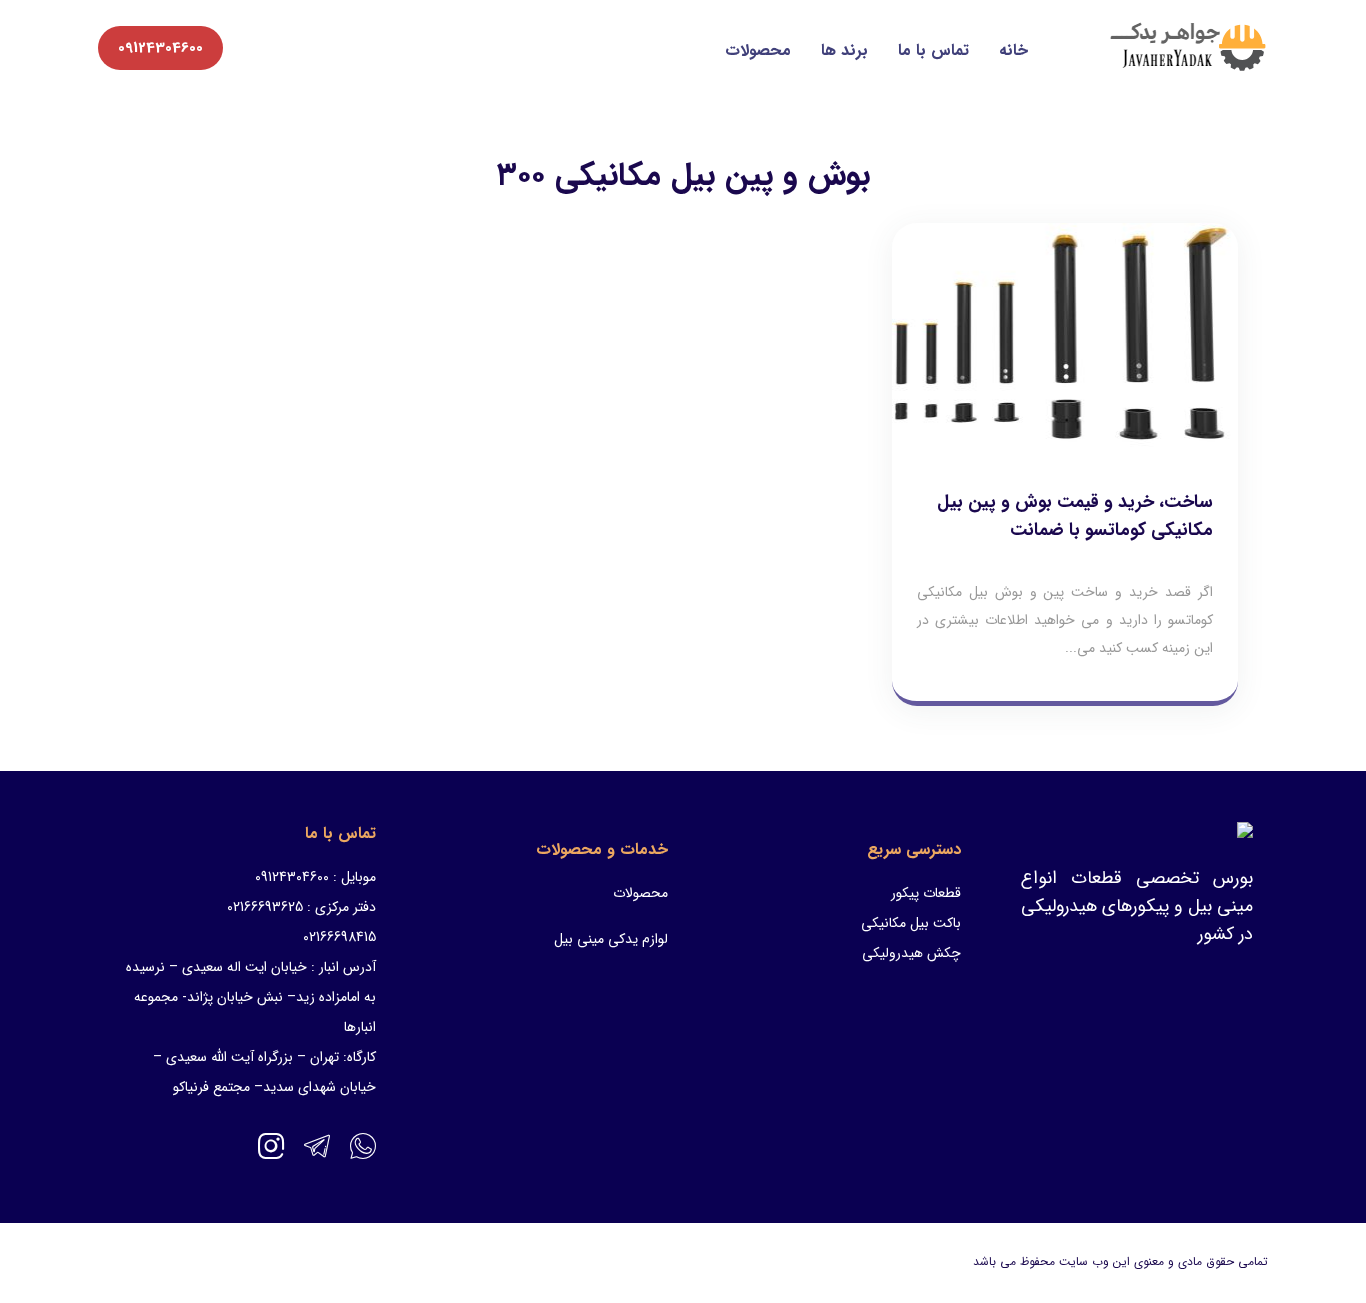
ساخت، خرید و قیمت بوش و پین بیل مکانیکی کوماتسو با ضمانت (1075, 516)
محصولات (758, 50)
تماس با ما (933, 50)
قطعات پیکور (926, 893)
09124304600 (160, 48)
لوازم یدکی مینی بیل (611, 939)
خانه (1013, 50)
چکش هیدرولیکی (911, 953)
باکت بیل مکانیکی (911, 923)
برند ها (844, 50)
